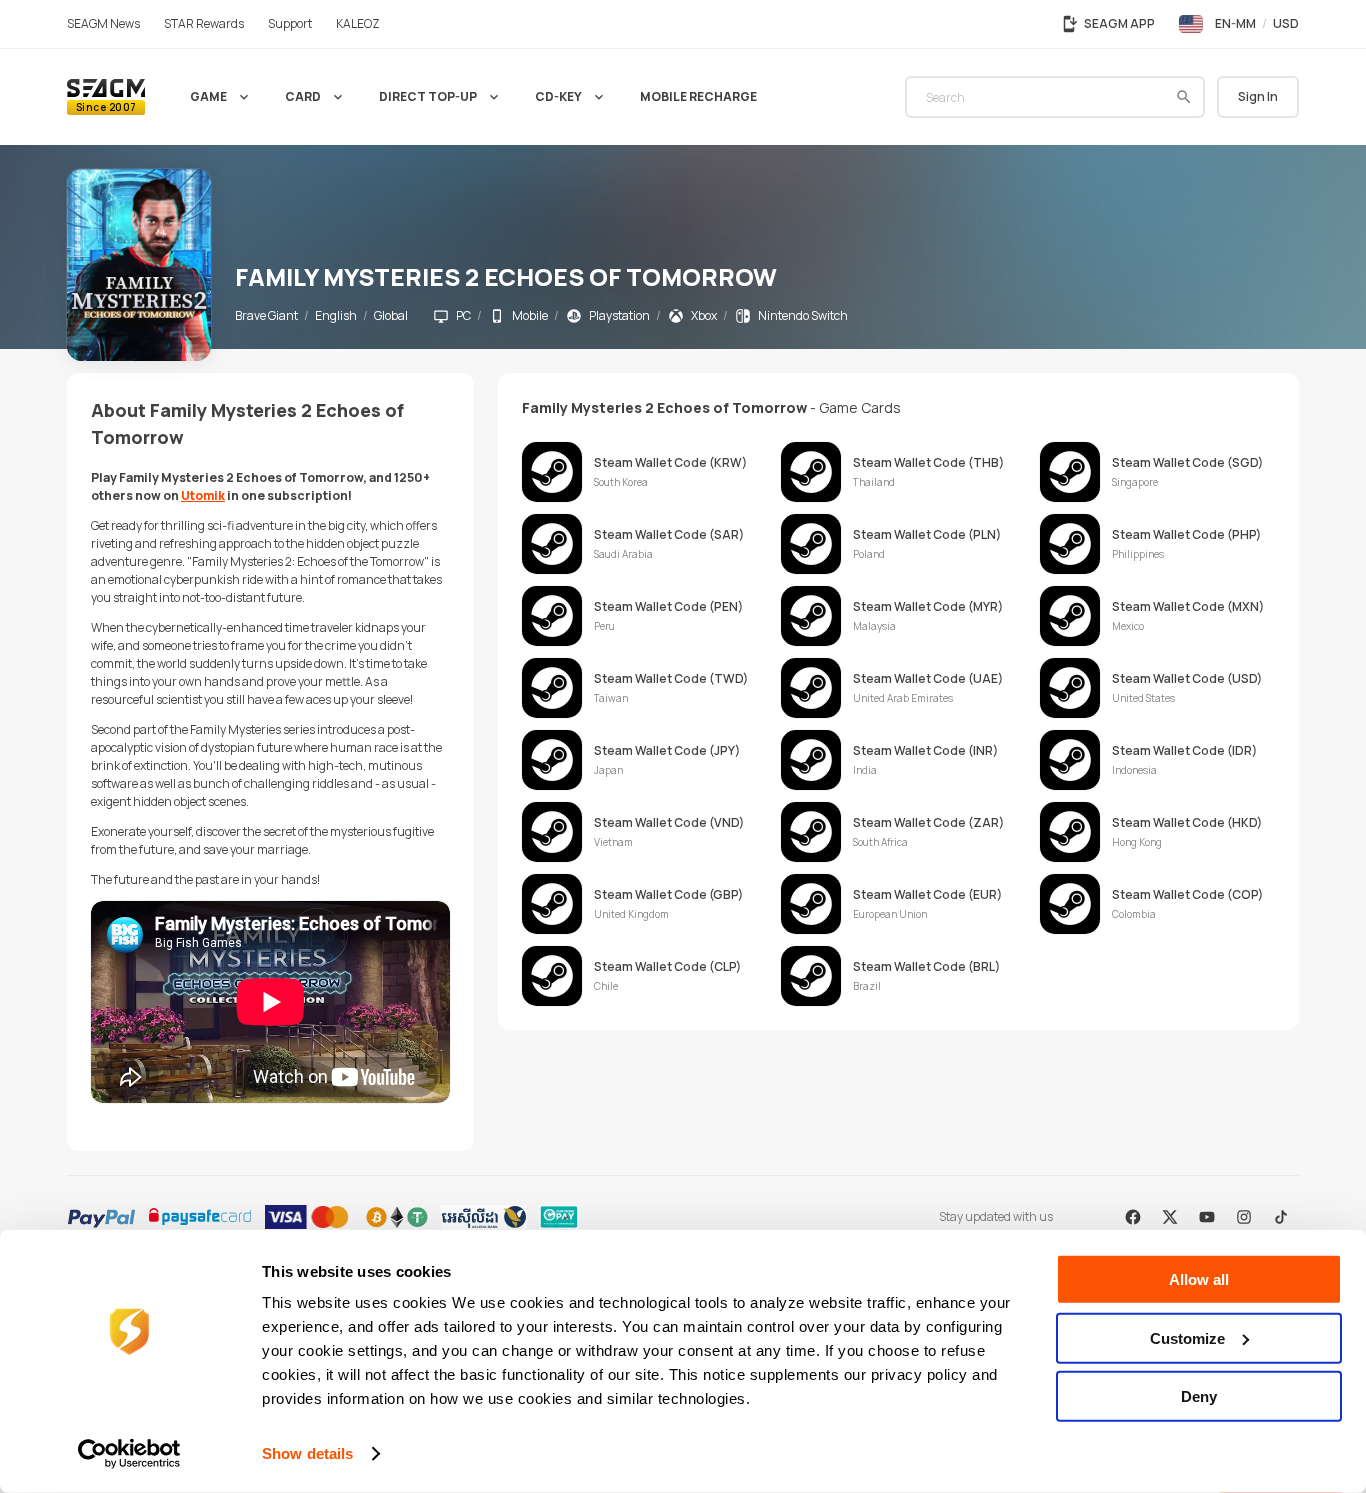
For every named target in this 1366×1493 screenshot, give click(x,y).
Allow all (1199, 1279)
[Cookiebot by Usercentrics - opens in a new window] (129, 1454)
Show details (307, 1453)
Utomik (203, 495)
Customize (1187, 1337)
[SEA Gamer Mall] (106, 97)
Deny (1199, 1396)
